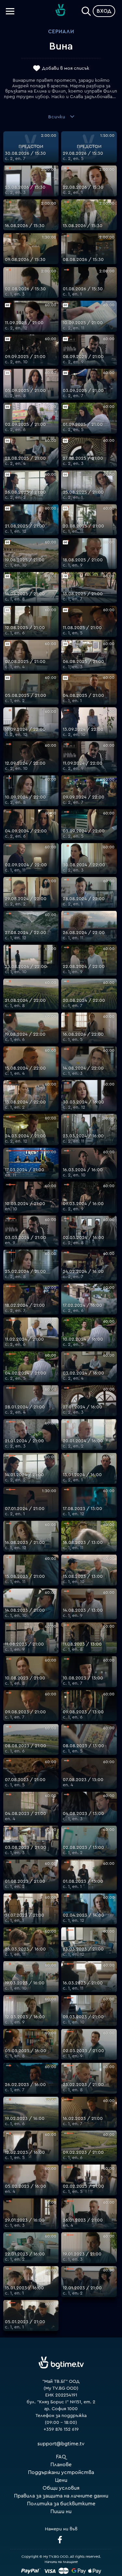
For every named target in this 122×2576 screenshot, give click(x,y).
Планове (61, 2465)
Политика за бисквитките (61, 2504)
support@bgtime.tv (61, 2444)
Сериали (61, 32)
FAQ (61, 2457)
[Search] (86, 10)
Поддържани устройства (61, 2472)
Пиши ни (61, 2511)
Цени (61, 2480)
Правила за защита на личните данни (61, 2496)
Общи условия (61, 2488)
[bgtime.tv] (61, 2363)
